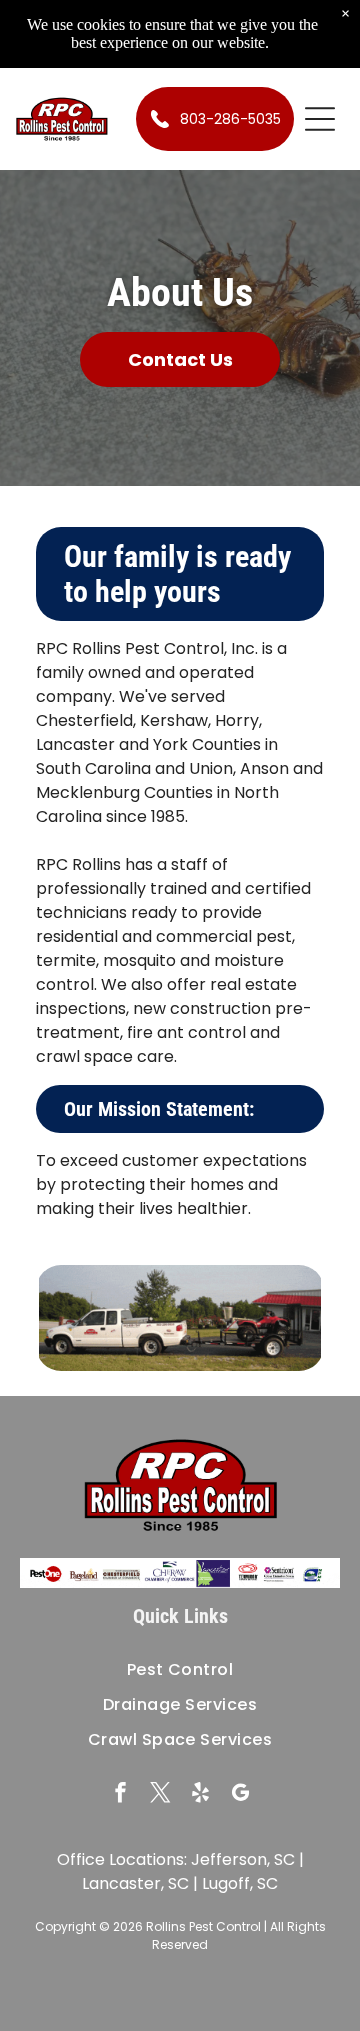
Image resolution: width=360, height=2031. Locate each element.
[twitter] (160, 1795)
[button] (320, 119)
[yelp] (200, 1795)
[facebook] (120, 1795)
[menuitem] (180, 1669)
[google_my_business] (240, 1795)
